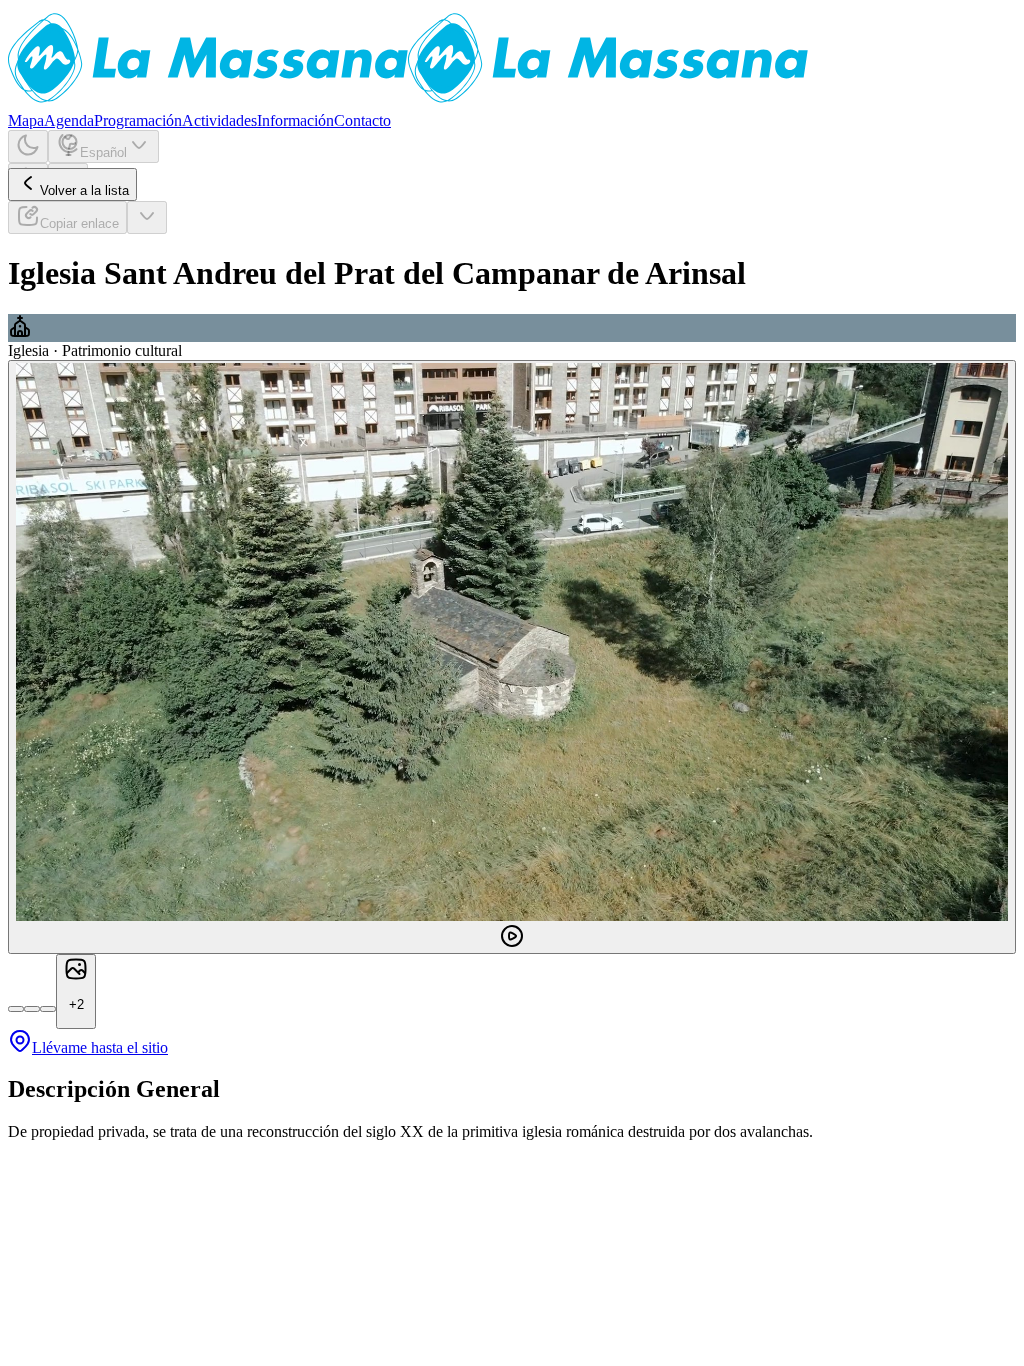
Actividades (219, 120)
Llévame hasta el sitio (100, 1047)
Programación (138, 120)
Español (103, 152)
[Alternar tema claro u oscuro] (28, 146)
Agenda (69, 120)
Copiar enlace (79, 223)
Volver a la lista (84, 190)
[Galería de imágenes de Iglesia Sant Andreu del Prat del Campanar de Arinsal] (512, 657)
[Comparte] (147, 217)
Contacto (362, 120)
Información (295, 120)
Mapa (26, 120)
